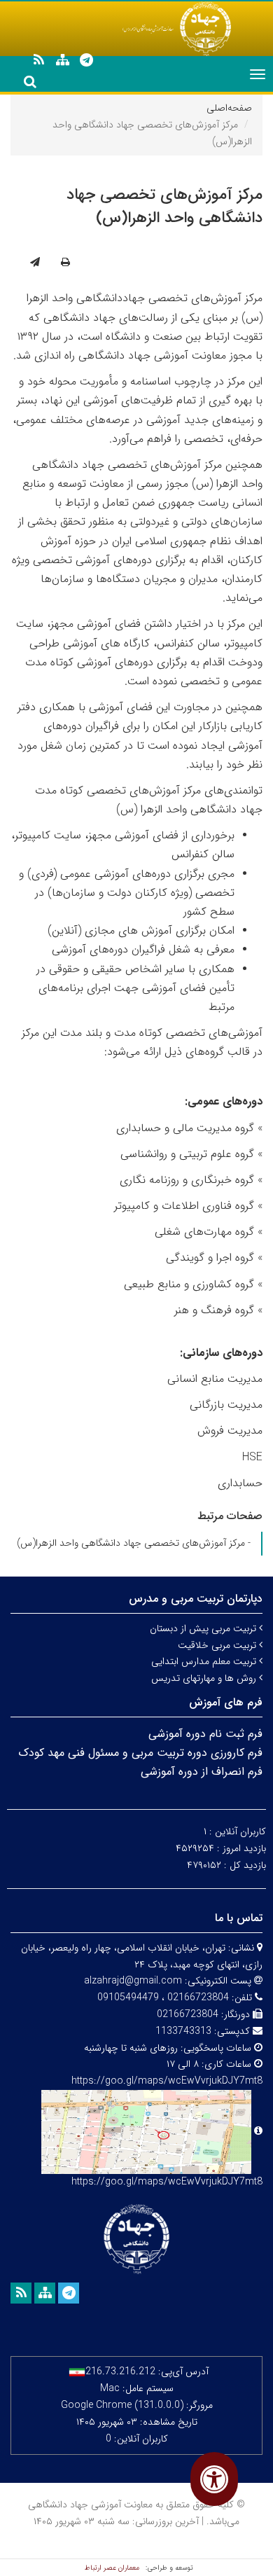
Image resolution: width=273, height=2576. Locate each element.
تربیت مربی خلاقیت (218, 1645)
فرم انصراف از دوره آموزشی (202, 1772)
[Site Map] (62, 60)
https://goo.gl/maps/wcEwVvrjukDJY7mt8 (167, 2182)
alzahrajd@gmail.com (133, 1981)
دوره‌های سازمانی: (221, 1353)
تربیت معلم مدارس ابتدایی (205, 1661)
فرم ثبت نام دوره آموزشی (205, 1734)
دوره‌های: (224, 1101)
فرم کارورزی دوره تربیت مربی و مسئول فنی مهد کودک (140, 1753)
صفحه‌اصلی (229, 108)
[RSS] (38, 60)
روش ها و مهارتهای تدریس (205, 1678)
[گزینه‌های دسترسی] (214, 2479)
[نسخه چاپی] (65, 263)
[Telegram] (86, 60)
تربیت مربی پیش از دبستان (204, 1628)
